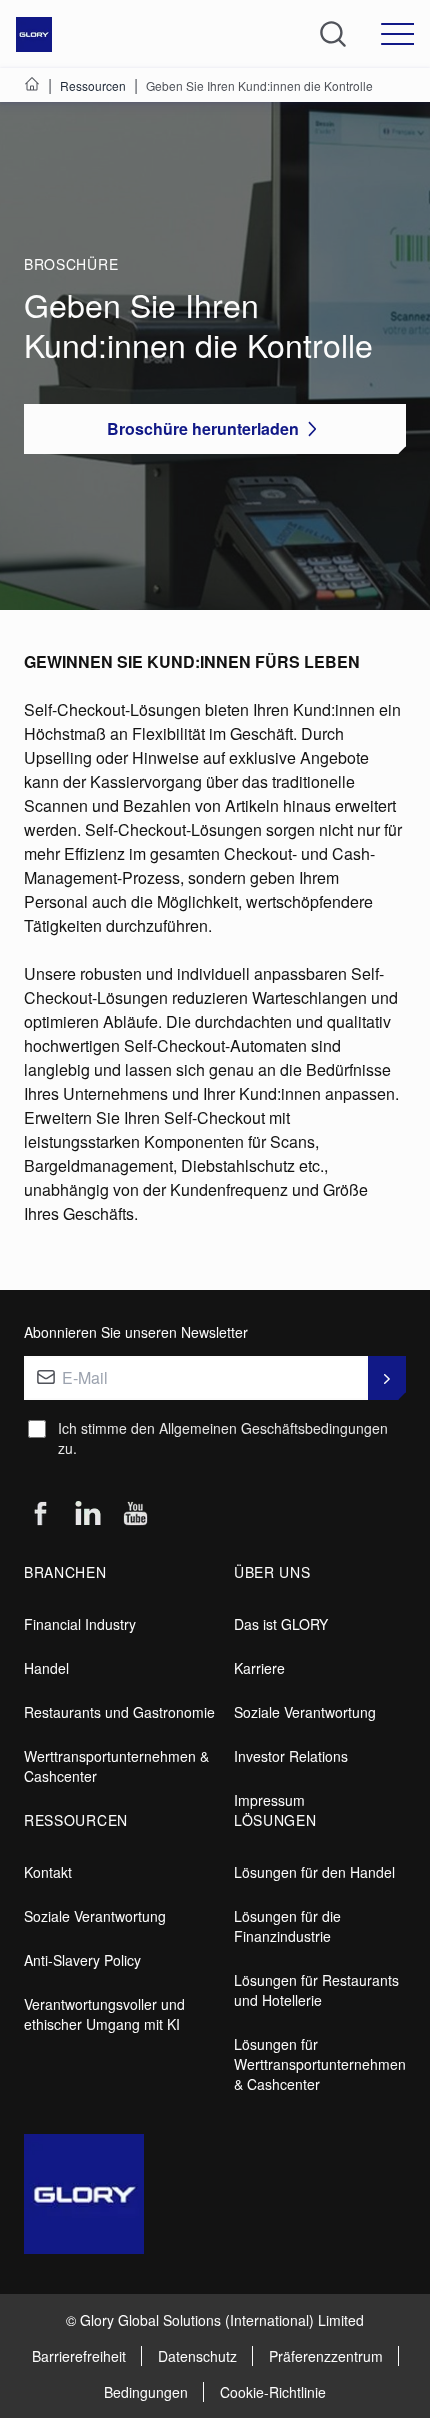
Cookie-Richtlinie (273, 2392)
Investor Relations (291, 1756)
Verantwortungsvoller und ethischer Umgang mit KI (104, 2014)
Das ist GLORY (281, 1624)
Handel (46, 1668)
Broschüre (71, 264)
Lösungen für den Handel (314, 1872)
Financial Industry (80, 1624)
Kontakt (48, 1872)
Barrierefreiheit (79, 2356)
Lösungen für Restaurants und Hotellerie (316, 1990)
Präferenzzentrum (326, 2356)
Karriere (259, 1668)
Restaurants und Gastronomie (119, 1712)
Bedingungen (146, 2392)
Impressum (269, 1800)
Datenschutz (197, 2356)
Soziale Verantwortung (305, 1712)
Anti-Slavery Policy (82, 1960)
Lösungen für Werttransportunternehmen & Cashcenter (320, 2064)
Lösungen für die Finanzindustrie (287, 1926)
